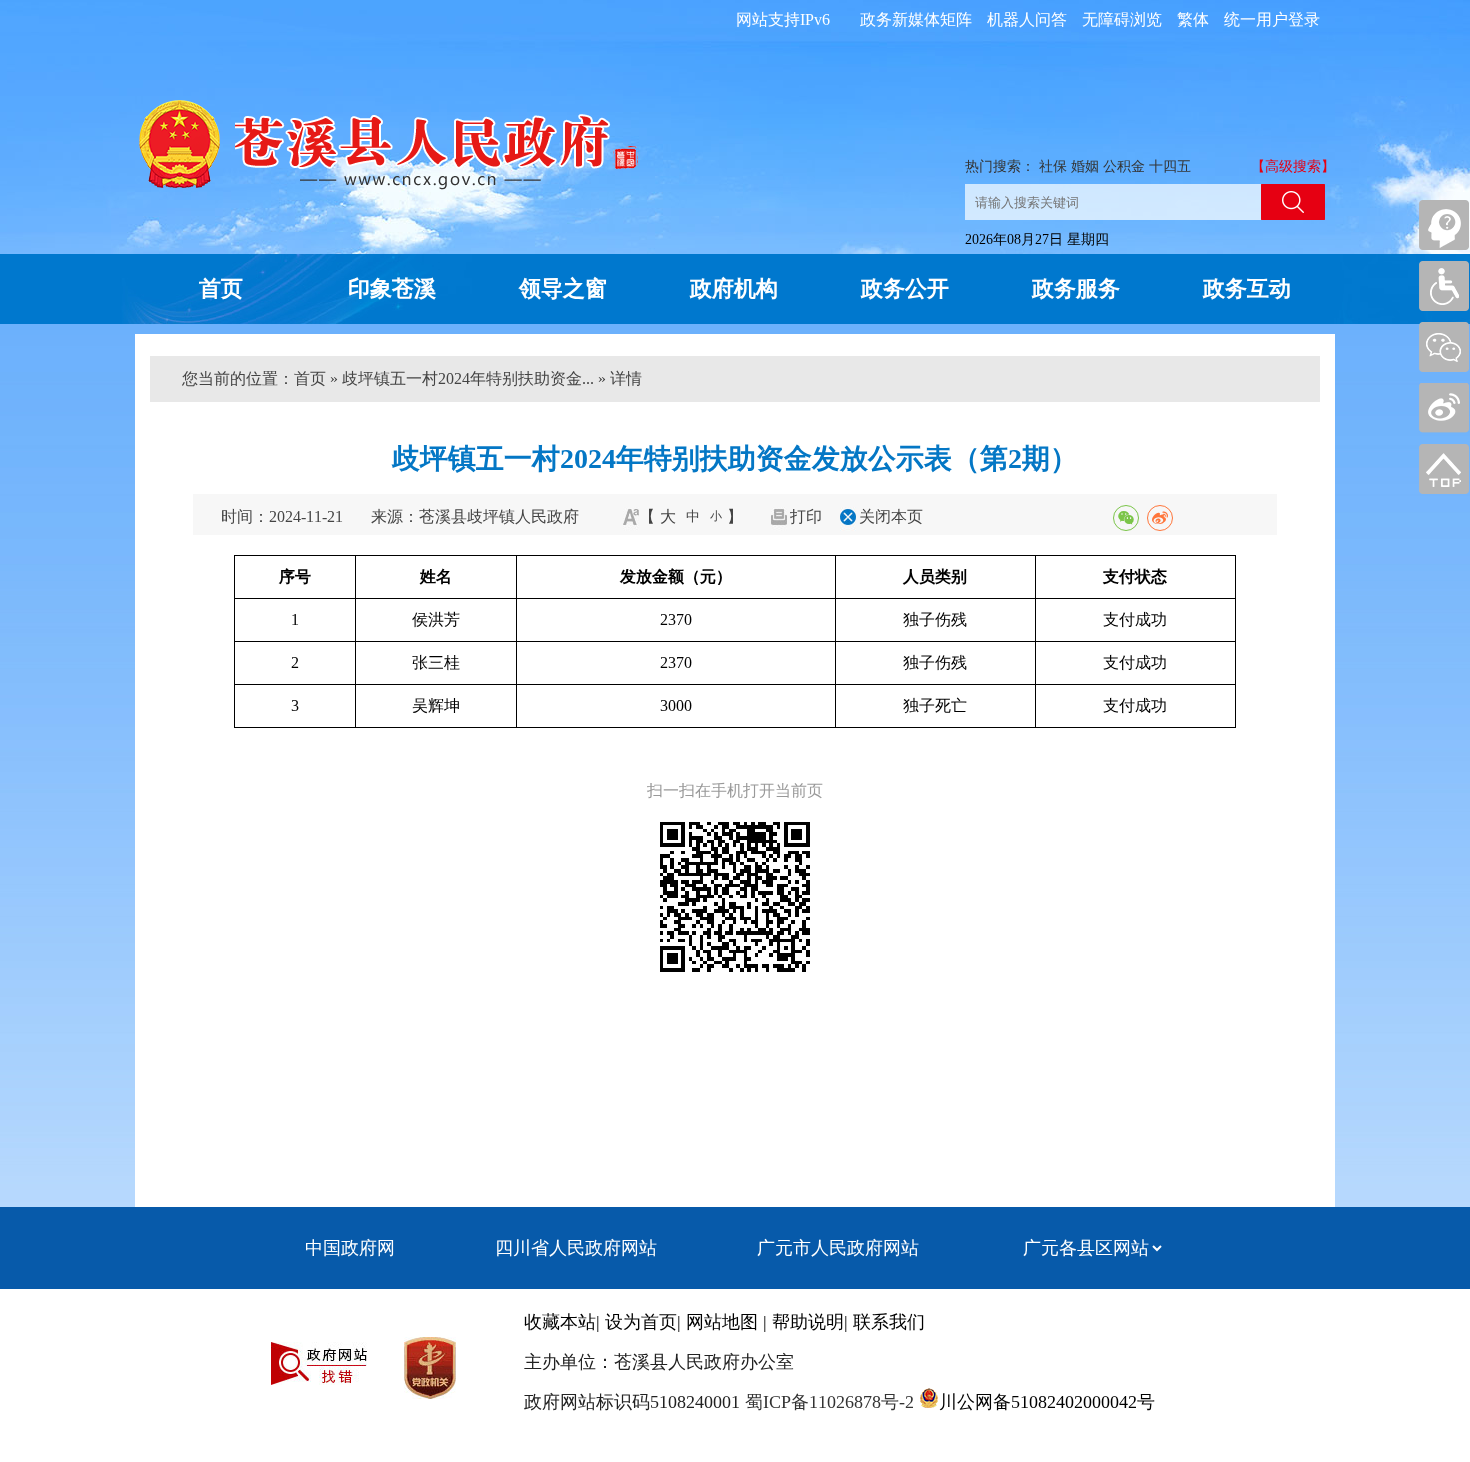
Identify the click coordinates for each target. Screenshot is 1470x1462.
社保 (1053, 166)
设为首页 (641, 1322)
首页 (221, 288)
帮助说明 (808, 1322)
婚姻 (1085, 166)
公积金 (1124, 166)
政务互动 (1247, 288)
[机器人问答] (1444, 225)
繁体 (1193, 19)
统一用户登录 (1272, 19)
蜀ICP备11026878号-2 (827, 1402)
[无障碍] (1444, 286)
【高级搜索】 (1293, 166)
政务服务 (1076, 288)
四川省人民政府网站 (576, 1248)
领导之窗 (563, 288)
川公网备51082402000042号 (1047, 1402)
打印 (806, 516)
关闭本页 (891, 516)
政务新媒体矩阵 (916, 19)
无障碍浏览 (1122, 19)
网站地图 (722, 1322)
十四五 (1170, 166)
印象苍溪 (392, 288)
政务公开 (905, 288)
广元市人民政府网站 (838, 1248)
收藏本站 (560, 1322)
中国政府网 (350, 1248)
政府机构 (734, 288)
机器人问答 (1027, 19)
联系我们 (889, 1322)
